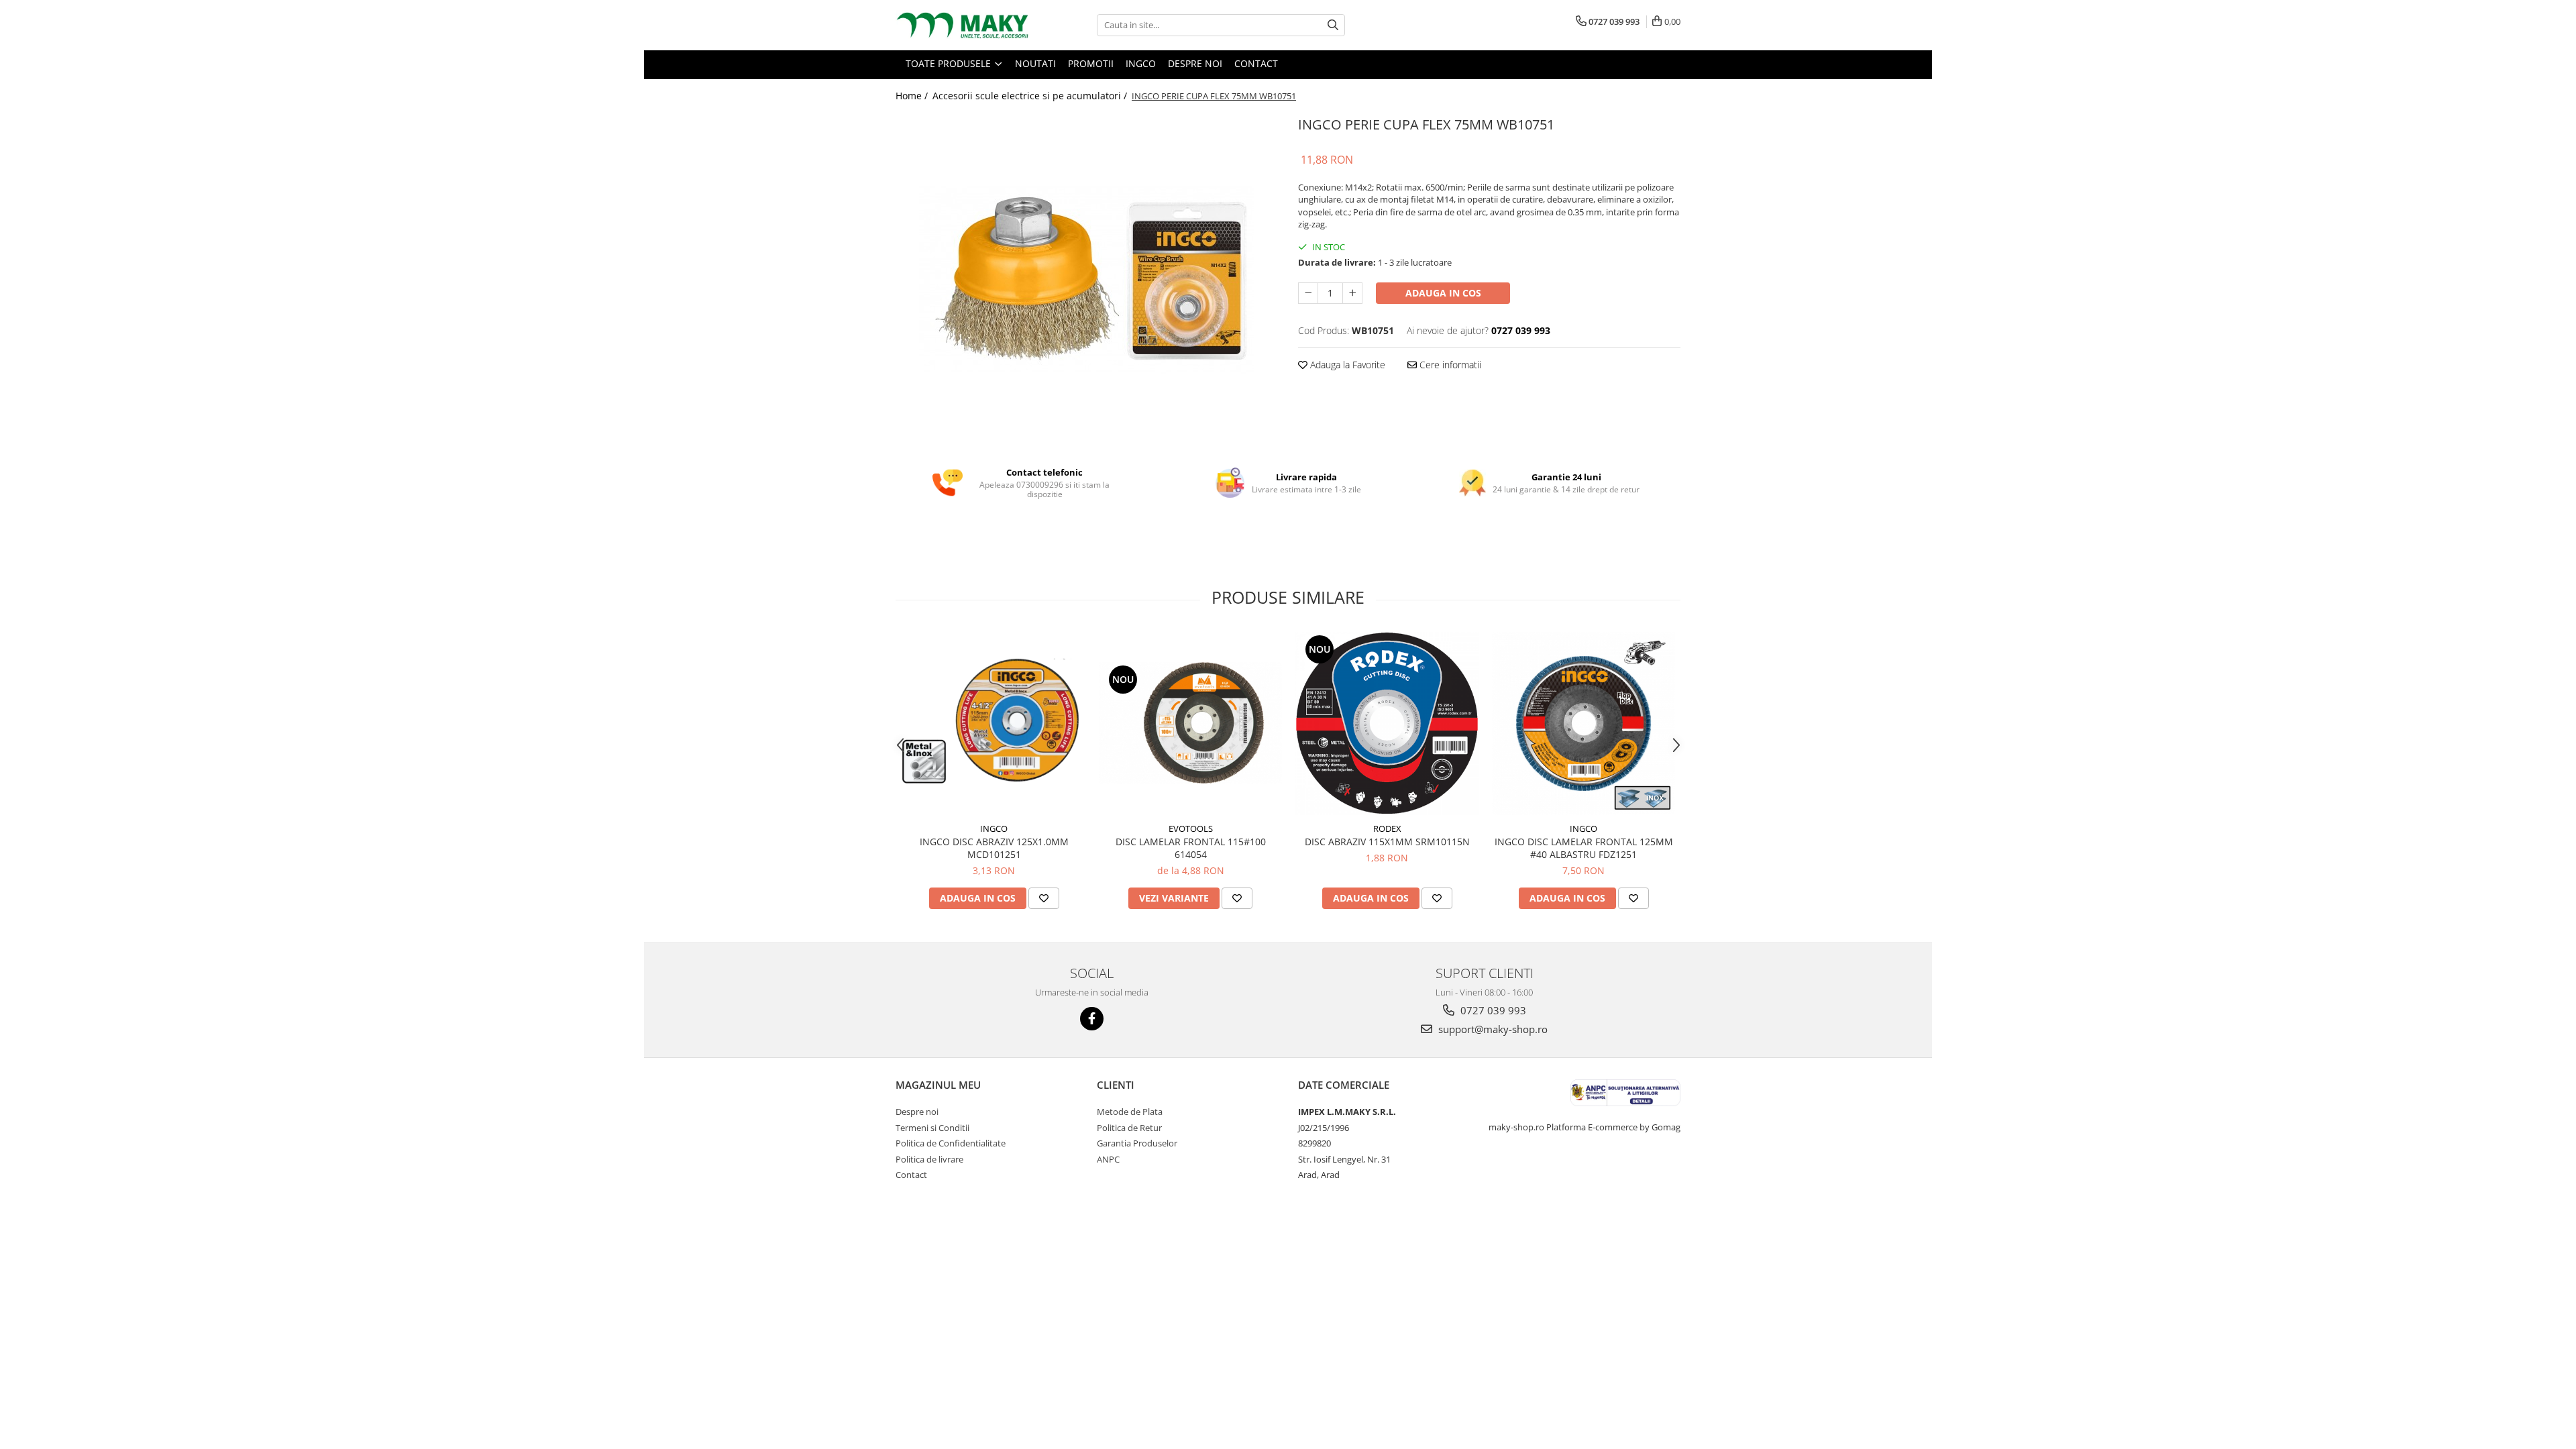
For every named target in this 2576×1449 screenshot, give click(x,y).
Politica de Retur (1129, 1128)
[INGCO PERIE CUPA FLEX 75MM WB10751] (1087, 280)
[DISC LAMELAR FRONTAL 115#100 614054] (1190, 723)
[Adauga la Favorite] (1044, 898)
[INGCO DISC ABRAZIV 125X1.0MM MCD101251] (994, 723)
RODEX (1387, 828)
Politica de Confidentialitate (951, 1143)
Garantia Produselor (1137, 1143)
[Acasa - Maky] (963, 25)
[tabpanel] (1087, 280)
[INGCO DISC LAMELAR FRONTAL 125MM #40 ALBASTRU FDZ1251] (1584, 723)
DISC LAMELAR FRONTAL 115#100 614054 (1191, 848)
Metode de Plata (1130, 1112)
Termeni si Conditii (932, 1128)
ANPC (1108, 1159)
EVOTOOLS (1191, 828)
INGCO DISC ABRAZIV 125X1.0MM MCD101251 (994, 848)
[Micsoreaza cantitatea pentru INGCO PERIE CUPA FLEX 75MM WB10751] (1308, 293)
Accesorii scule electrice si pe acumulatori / (1031, 96)
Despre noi (917, 1112)
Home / (913, 96)
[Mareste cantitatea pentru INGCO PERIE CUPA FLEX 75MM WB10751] (1352, 293)
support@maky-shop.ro (1492, 1029)
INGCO (994, 828)
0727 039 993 (1492, 1010)
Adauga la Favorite (1346, 365)
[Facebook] (1092, 1019)
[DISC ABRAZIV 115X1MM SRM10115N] (1387, 723)
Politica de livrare (929, 1159)
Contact (911, 1175)
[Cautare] (1333, 25)
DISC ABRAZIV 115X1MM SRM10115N (1387, 842)
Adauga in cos (1443, 293)
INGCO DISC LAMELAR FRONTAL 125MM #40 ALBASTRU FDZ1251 (1584, 848)
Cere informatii (1449, 365)
